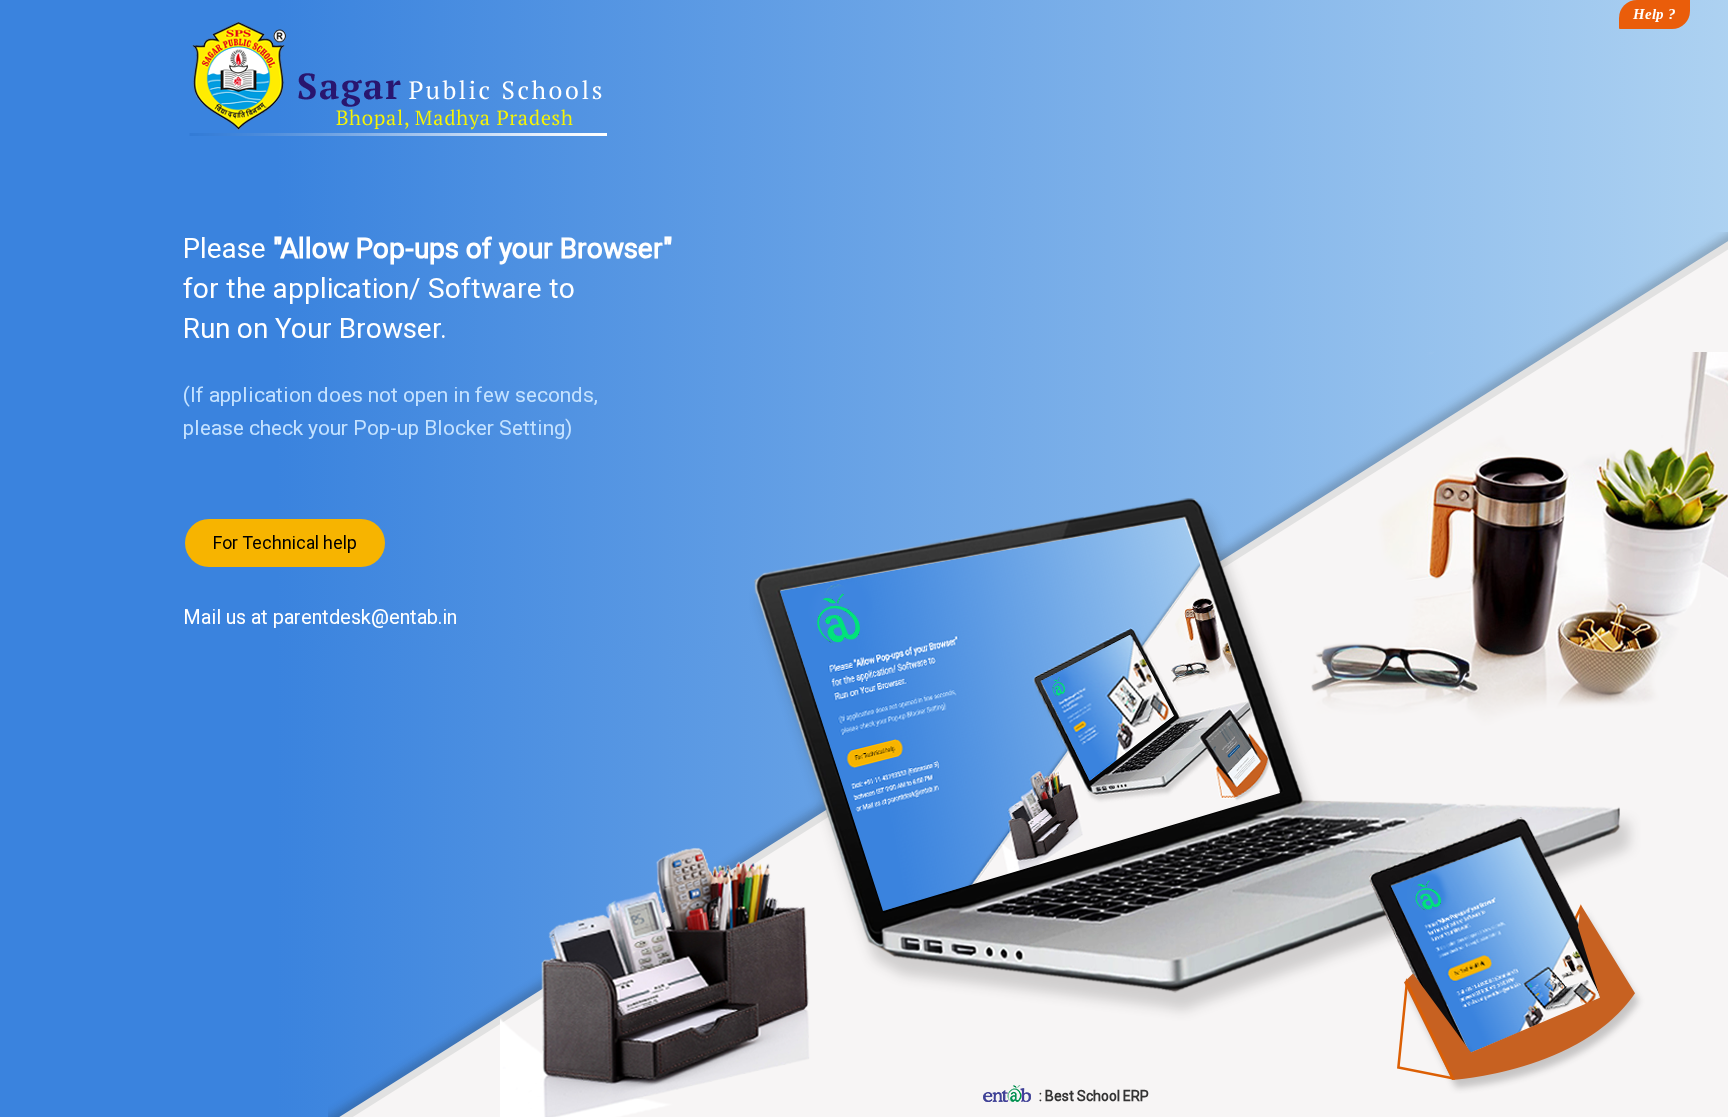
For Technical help (285, 542)
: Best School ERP (1092, 1096)
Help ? (1654, 14)
